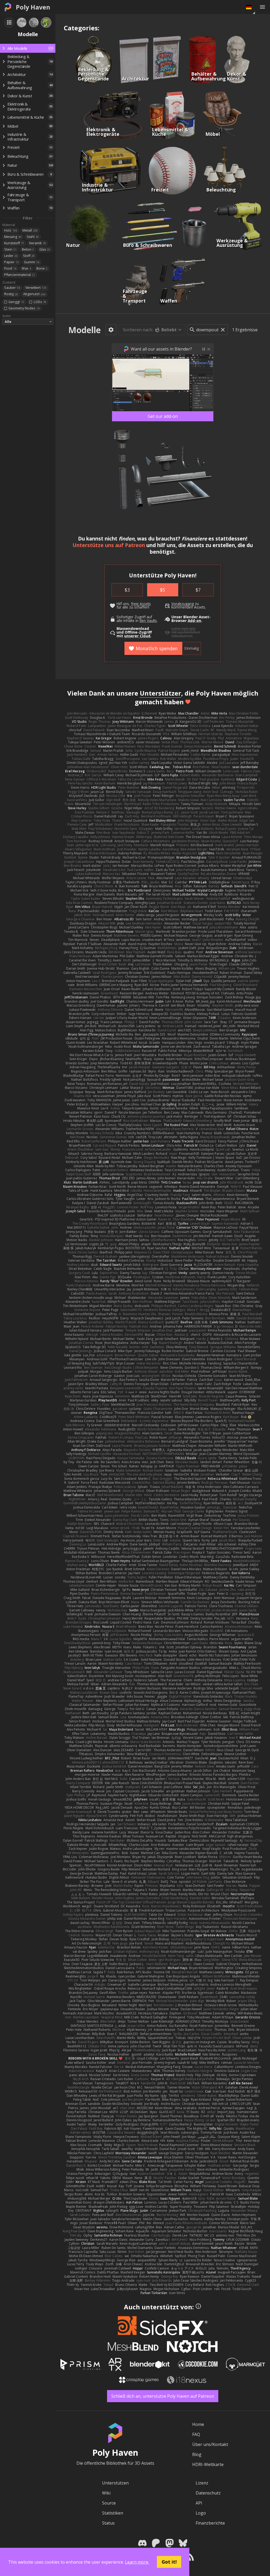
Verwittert (36, 288)
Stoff (29, 256)
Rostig (11, 294)
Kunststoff (14, 243)
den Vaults (148, 621)
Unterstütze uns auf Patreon (109, 545)
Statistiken (113, 2513)
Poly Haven (33, 7)
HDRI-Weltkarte (208, 2464)
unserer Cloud (137, 636)
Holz (11, 230)
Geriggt (16, 302)
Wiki (106, 2493)
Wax (26, 268)
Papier (11, 262)
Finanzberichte (210, 2523)
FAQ (196, 2434)
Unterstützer (160, 693)
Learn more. (137, 2562)
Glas (45, 249)
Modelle (85, 330)
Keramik (38, 243)
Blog (197, 2454)
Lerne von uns (183, 629)
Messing (13, 237)
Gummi (32, 262)
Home (198, 2424)
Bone (42, 268)
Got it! (169, 2562)
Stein (10, 249)
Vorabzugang (183, 604)
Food (10, 268)
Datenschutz (208, 2493)
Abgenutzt (34, 294)
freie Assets (141, 604)
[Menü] (262, 7)
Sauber (12, 288)
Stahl (33, 237)
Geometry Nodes (24, 308)
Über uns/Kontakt (210, 2444)
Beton (28, 249)
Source (109, 2503)
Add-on (194, 621)
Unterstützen (115, 2483)
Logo (201, 2513)
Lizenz (202, 2483)
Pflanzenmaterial (20, 275)
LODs (40, 302)
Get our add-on (163, 416)
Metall (30, 230)
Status (108, 2523)
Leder (11, 256)
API (199, 2503)
